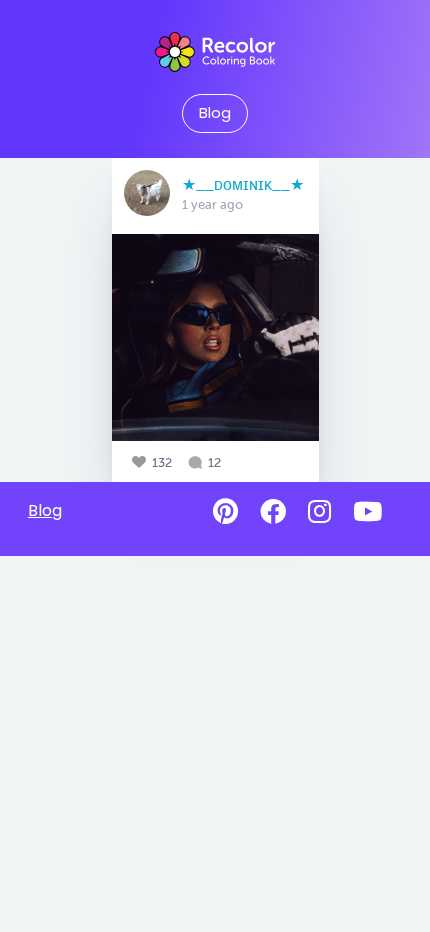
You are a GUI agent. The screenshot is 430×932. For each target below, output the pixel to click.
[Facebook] (273, 512)
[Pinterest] (225, 512)
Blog (215, 113)
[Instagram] (319, 512)
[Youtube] (367, 512)
